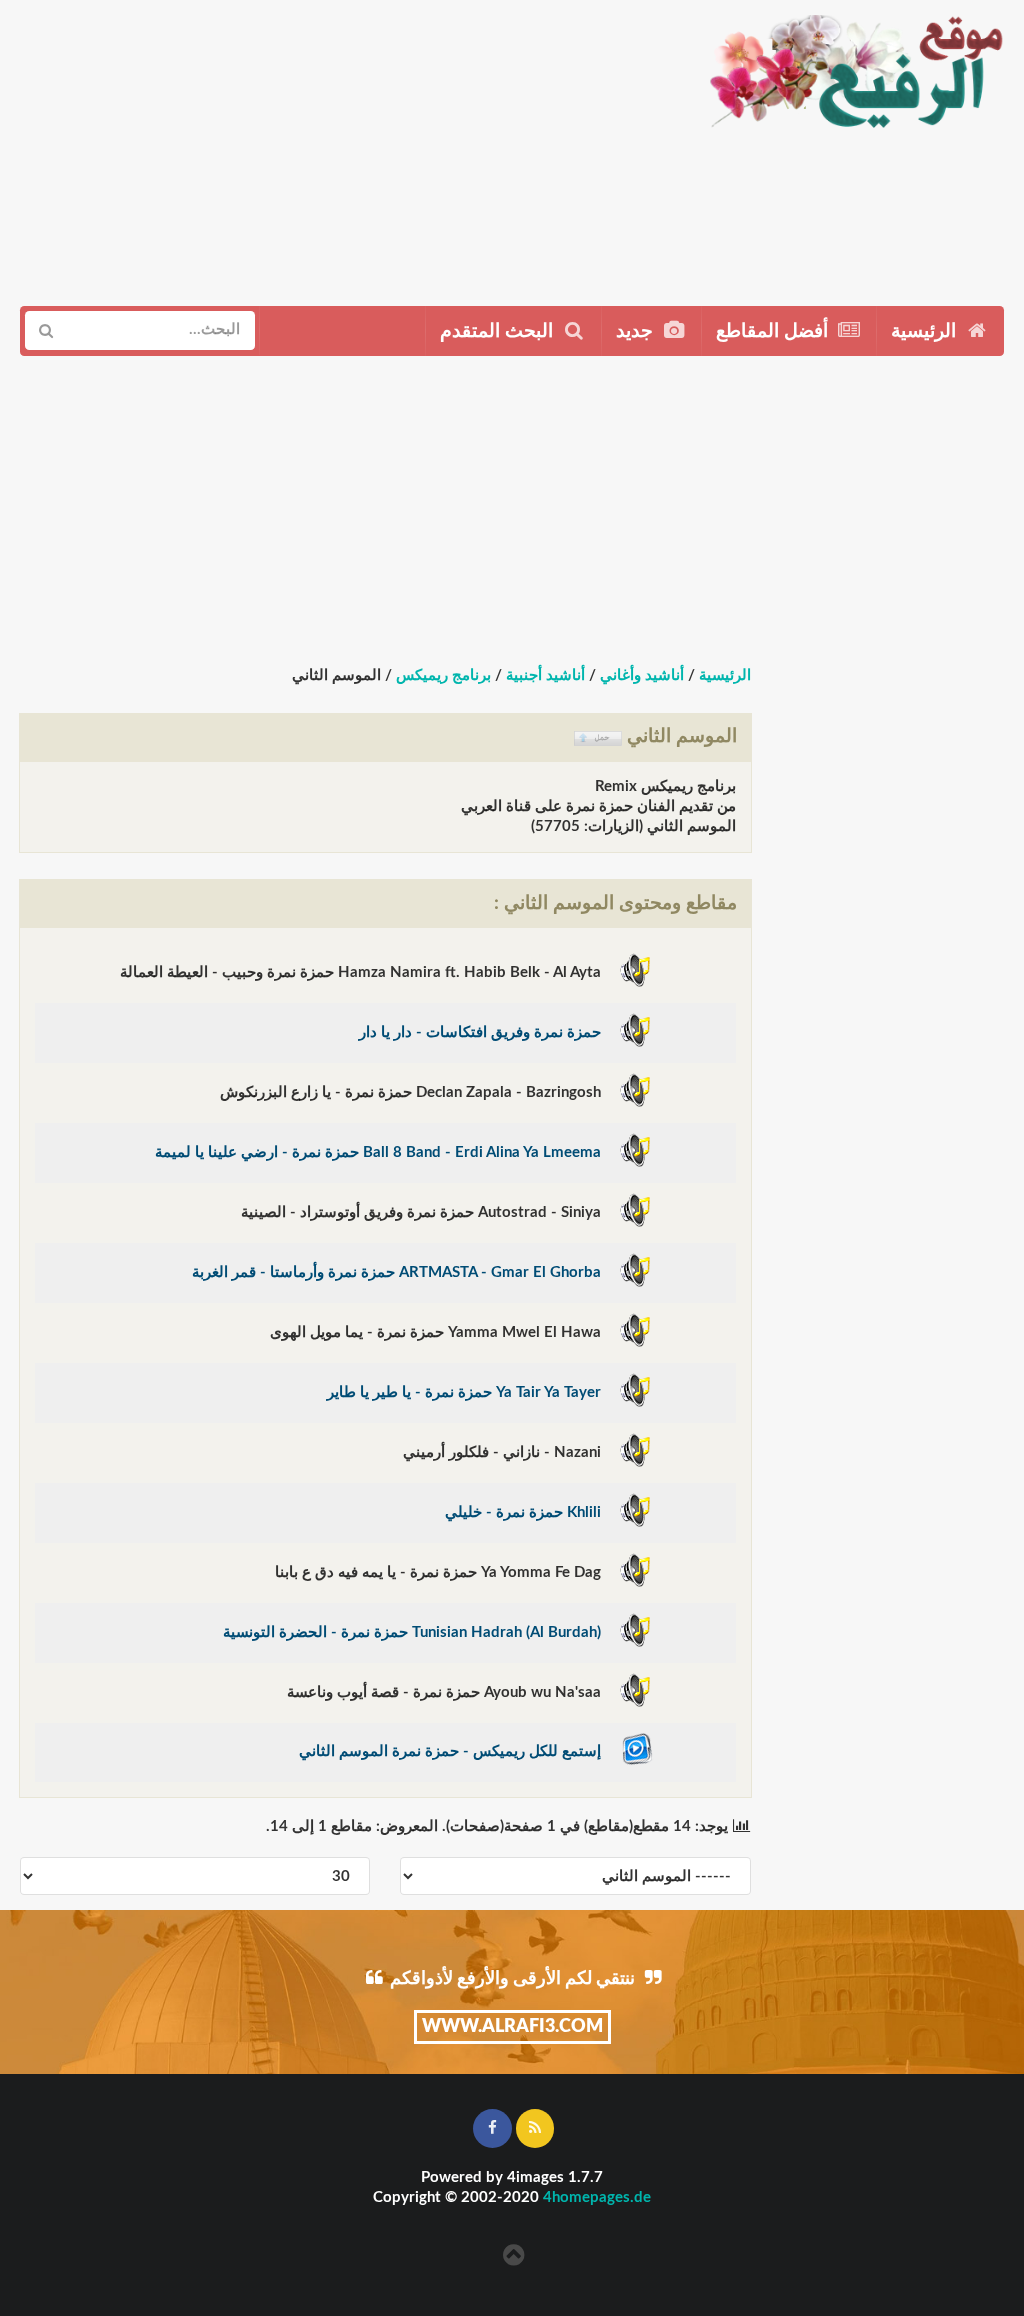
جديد (637, 331)
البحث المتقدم (499, 331)
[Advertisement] (344, 145)
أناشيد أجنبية (545, 675)
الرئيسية (926, 331)
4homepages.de (597, 2197)
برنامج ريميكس (443, 675)
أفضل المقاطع (774, 331)
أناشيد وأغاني (642, 675)
